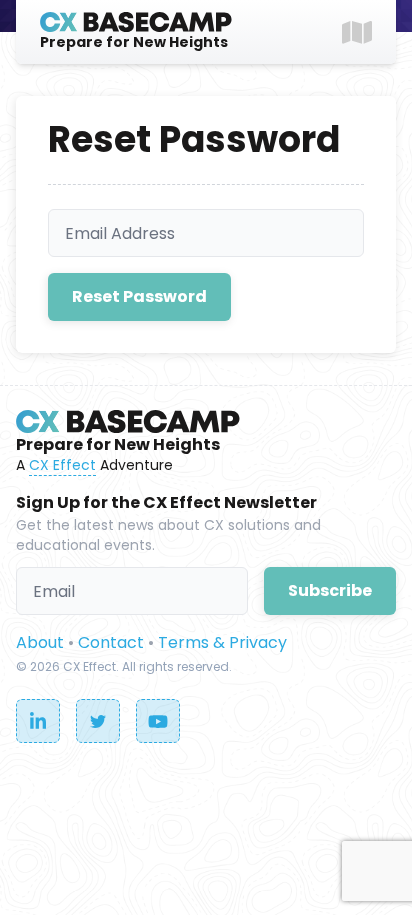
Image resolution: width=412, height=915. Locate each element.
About (40, 642)
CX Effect (62, 465)
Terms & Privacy (222, 642)
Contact (111, 642)
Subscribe (330, 590)
